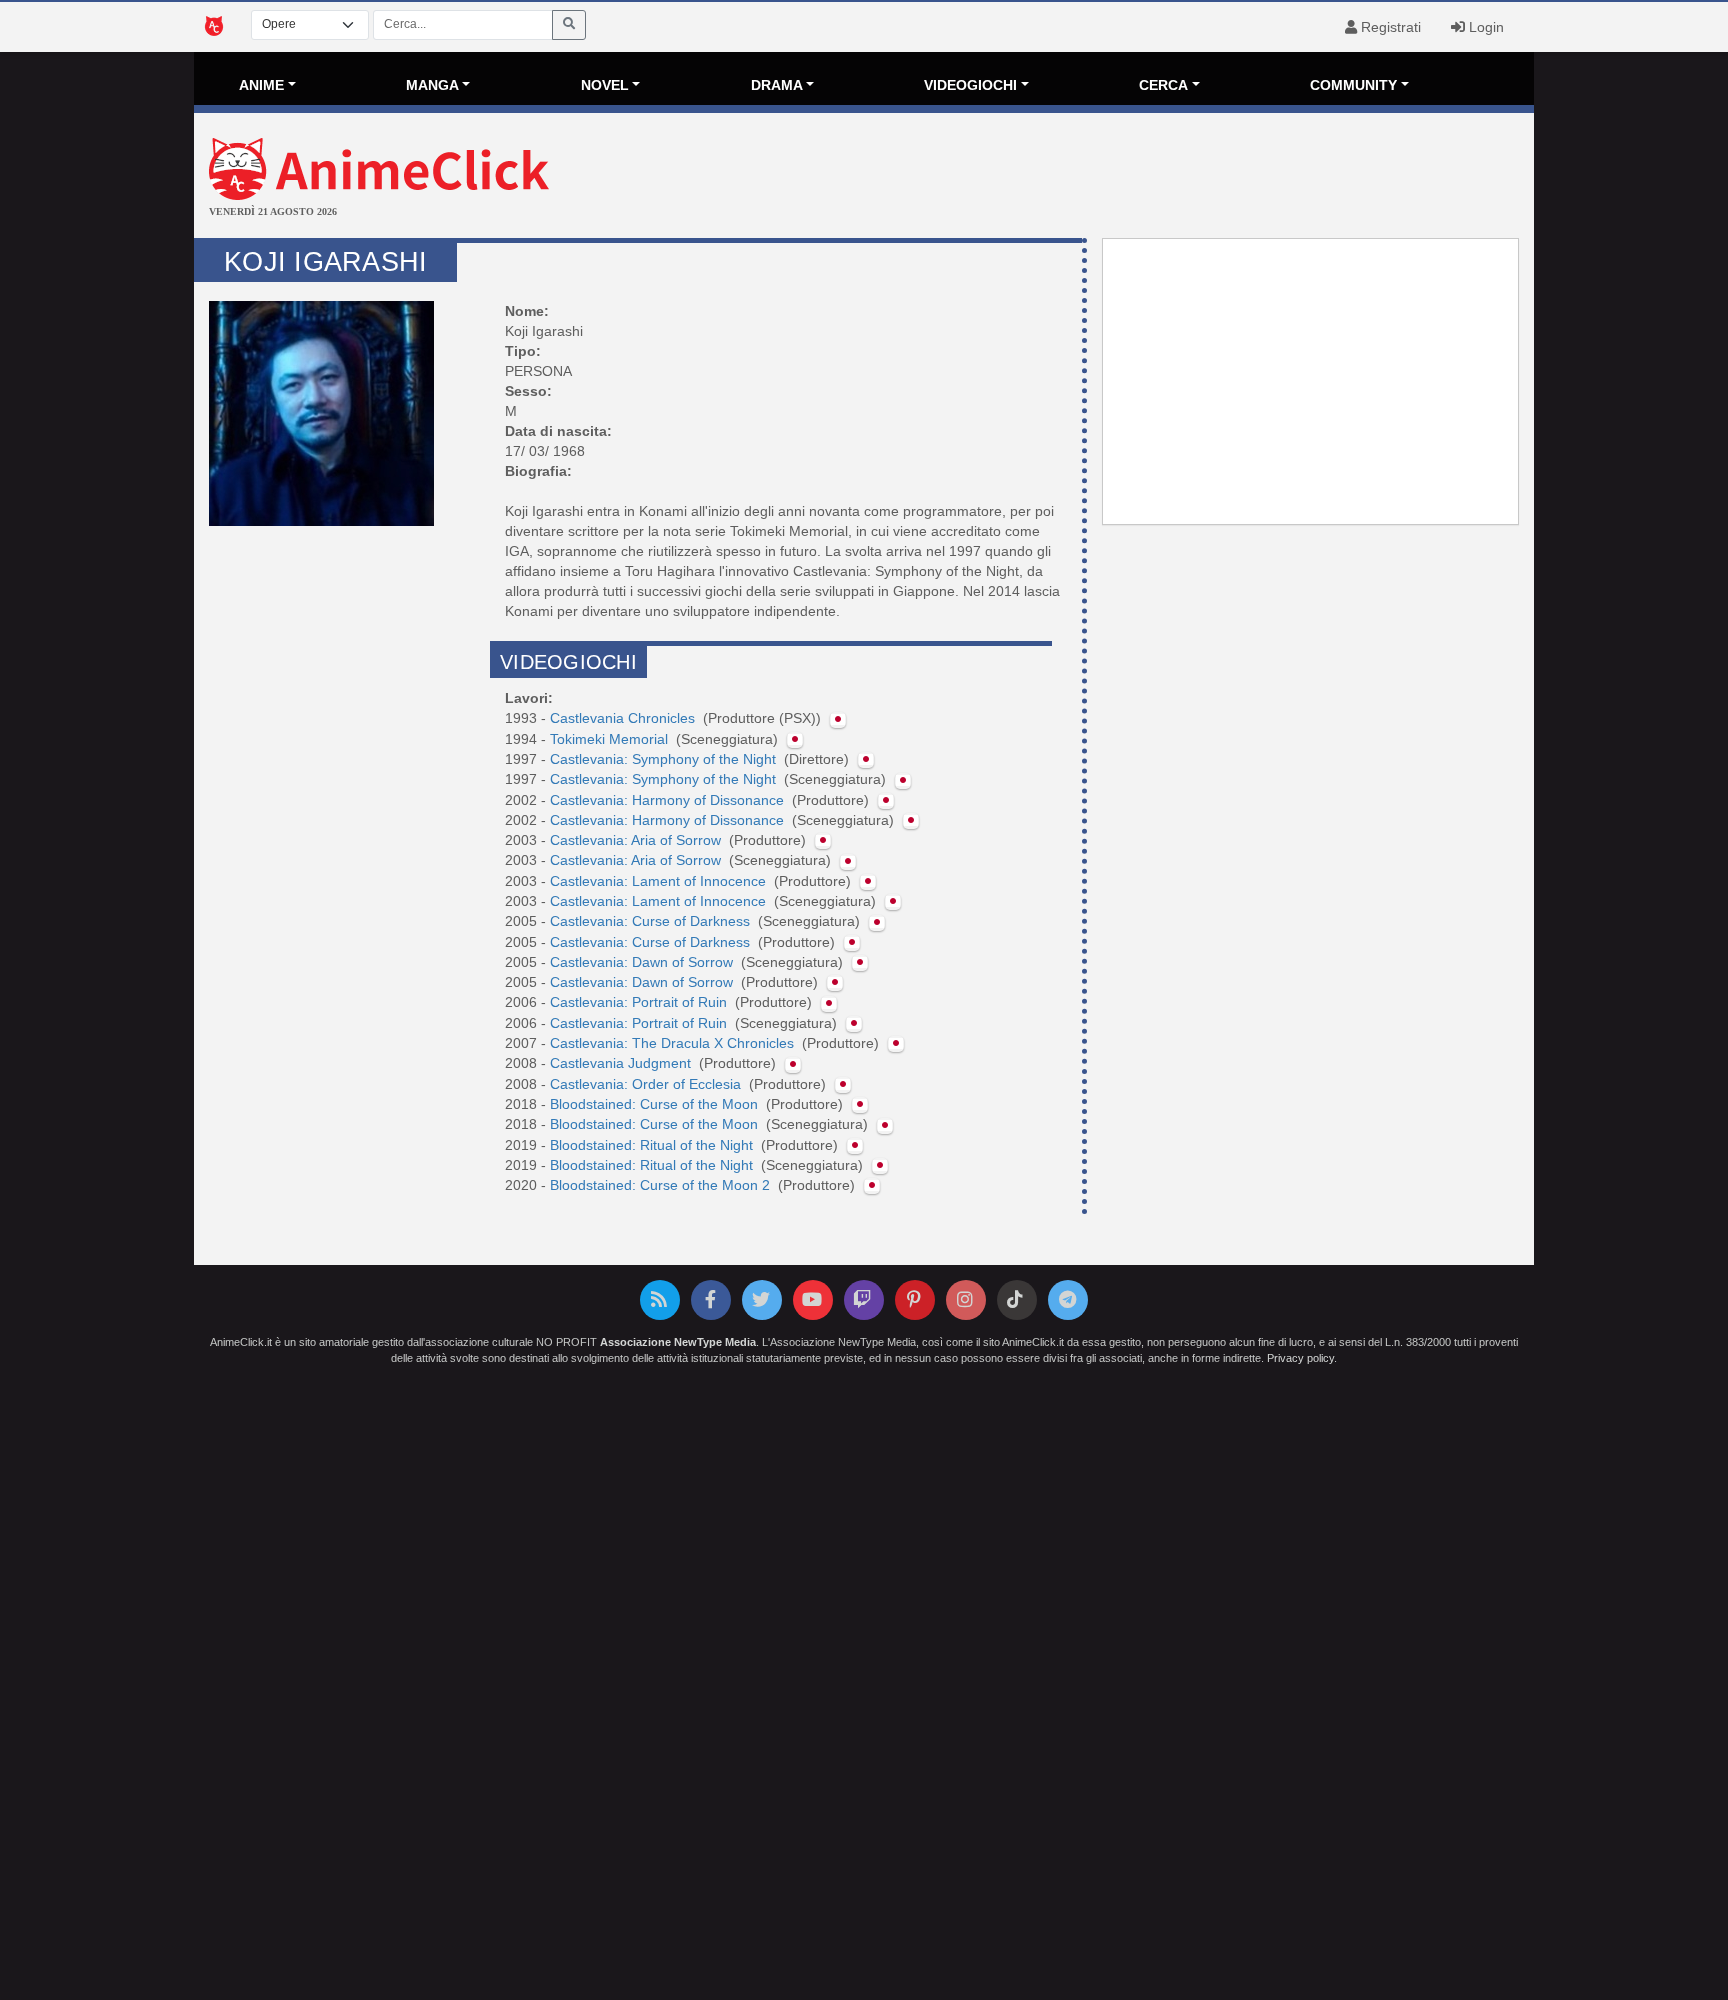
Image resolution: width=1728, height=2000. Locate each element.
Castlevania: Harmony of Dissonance (669, 800)
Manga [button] (432, 85)
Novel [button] (605, 85)
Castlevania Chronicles (624, 718)
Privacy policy (1300, 1358)
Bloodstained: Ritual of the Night (653, 1145)
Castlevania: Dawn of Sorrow (643, 962)
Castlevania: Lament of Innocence (660, 881)
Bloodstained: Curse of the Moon (656, 1104)
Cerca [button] (1163, 85)
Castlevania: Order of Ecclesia (647, 1084)
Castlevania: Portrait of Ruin (640, 1002)
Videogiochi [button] (970, 85)
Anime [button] (261, 85)
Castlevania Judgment (622, 1063)
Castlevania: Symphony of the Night (665, 759)
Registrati (1389, 27)
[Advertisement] (1087, 178)
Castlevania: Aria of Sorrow (637, 840)
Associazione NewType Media (678, 1342)
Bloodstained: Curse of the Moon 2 (662, 1185)
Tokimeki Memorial (611, 739)
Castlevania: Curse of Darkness (652, 921)
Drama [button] (777, 85)
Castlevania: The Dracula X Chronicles (674, 1043)
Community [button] (1353, 85)
